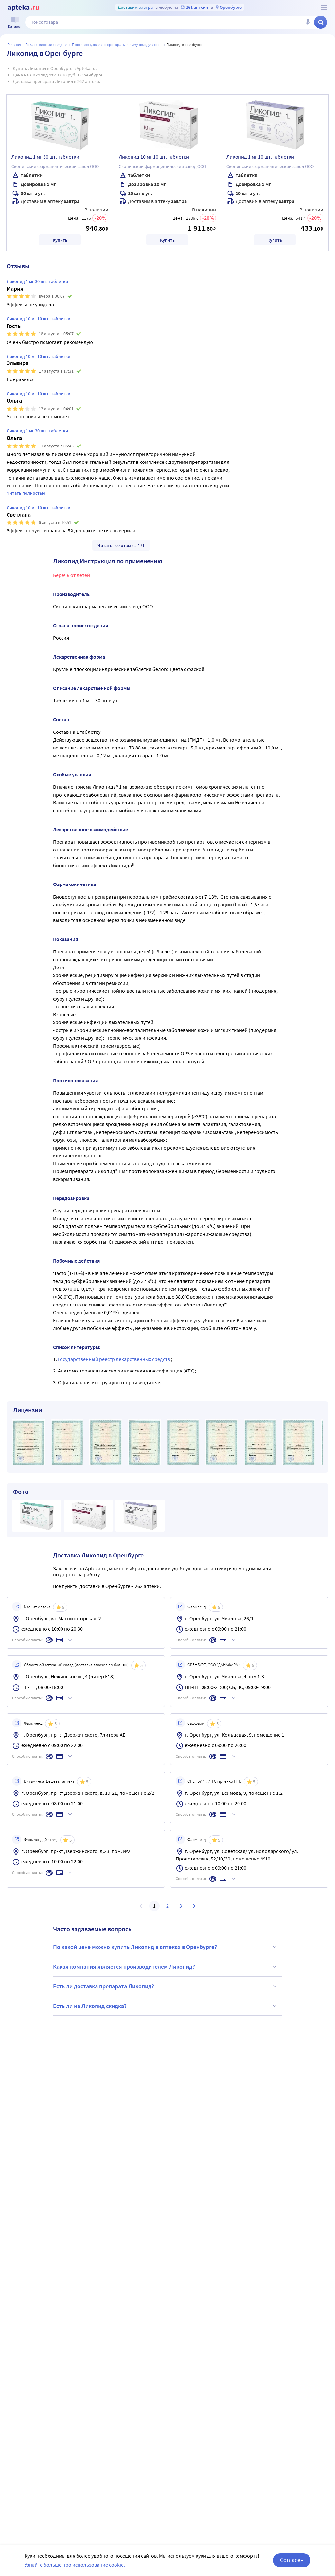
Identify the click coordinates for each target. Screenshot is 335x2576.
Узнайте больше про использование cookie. (75, 2565)
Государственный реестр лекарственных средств (115, 1359)
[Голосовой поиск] (308, 22)
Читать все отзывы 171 (121, 545)
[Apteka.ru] (23, 8)
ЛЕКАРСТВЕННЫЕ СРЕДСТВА (46, 45)
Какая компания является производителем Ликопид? (124, 1967)
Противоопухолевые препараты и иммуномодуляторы (117, 45)
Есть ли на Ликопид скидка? (90, 2006)
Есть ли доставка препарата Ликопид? (104, 1986)
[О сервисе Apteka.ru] (324, 8)
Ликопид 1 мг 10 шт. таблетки (260, 157)
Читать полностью (26, 493)
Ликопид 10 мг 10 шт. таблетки (154, 157)
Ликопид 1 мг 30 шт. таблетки (45, 157)
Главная (14, 45)
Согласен (292, 2560)
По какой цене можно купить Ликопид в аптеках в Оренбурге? (135, 1947)
